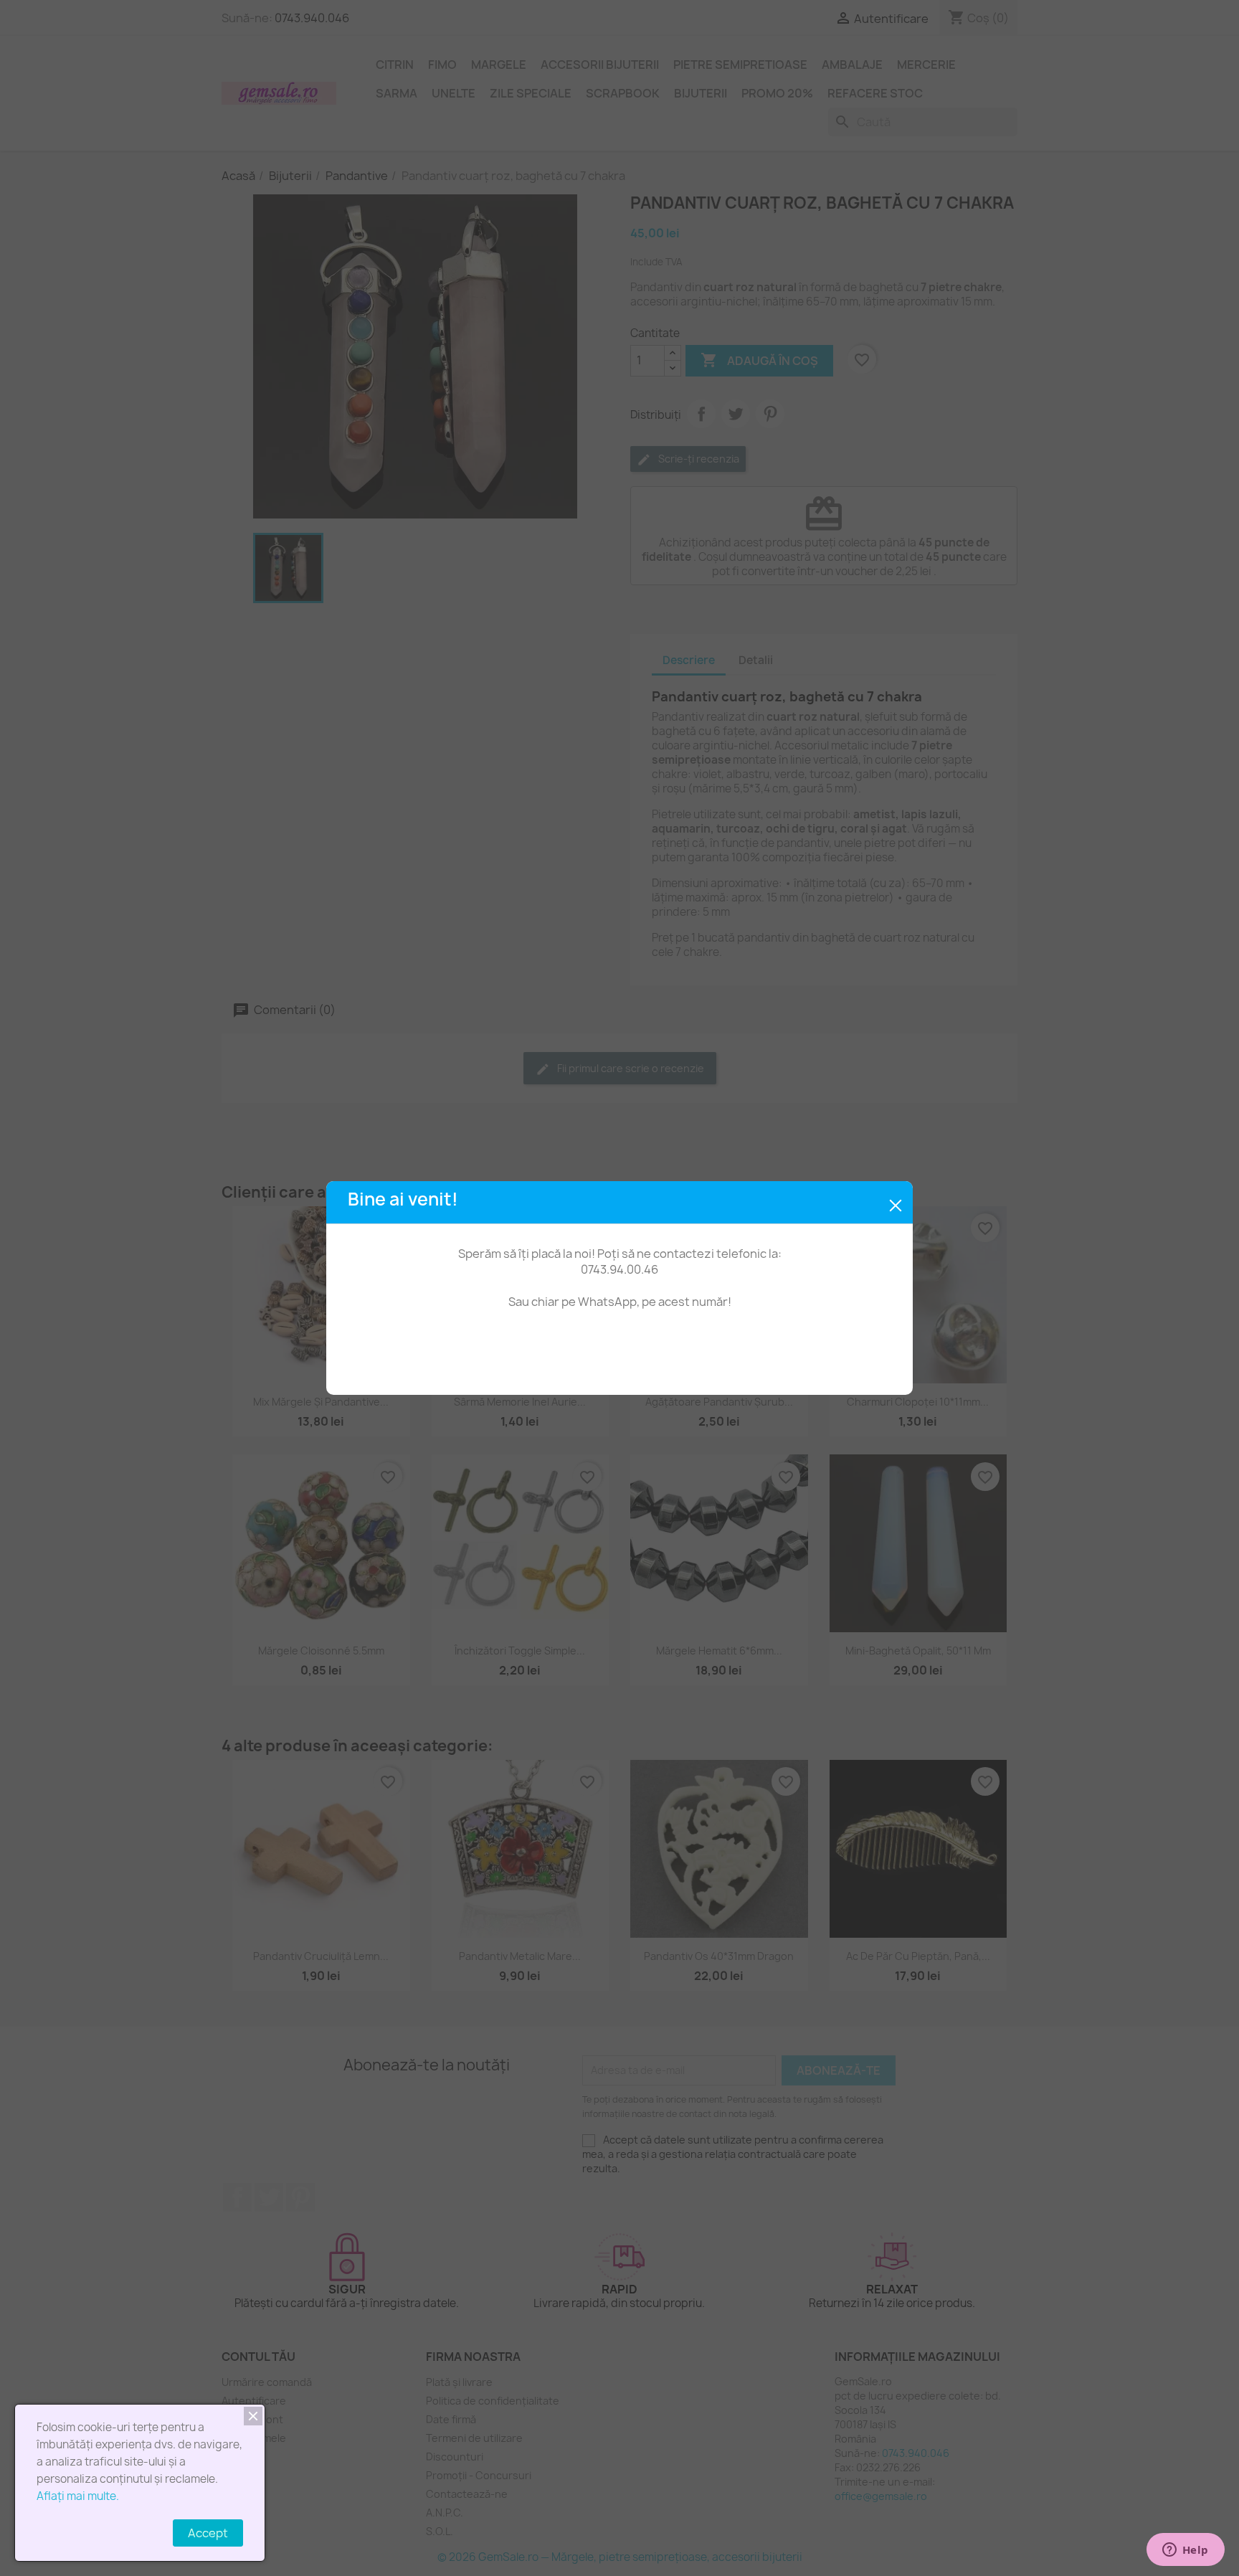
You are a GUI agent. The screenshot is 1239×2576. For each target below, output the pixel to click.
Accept (208, 2533)
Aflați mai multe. (78, 2496)
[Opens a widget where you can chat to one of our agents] (1185, 2551)
